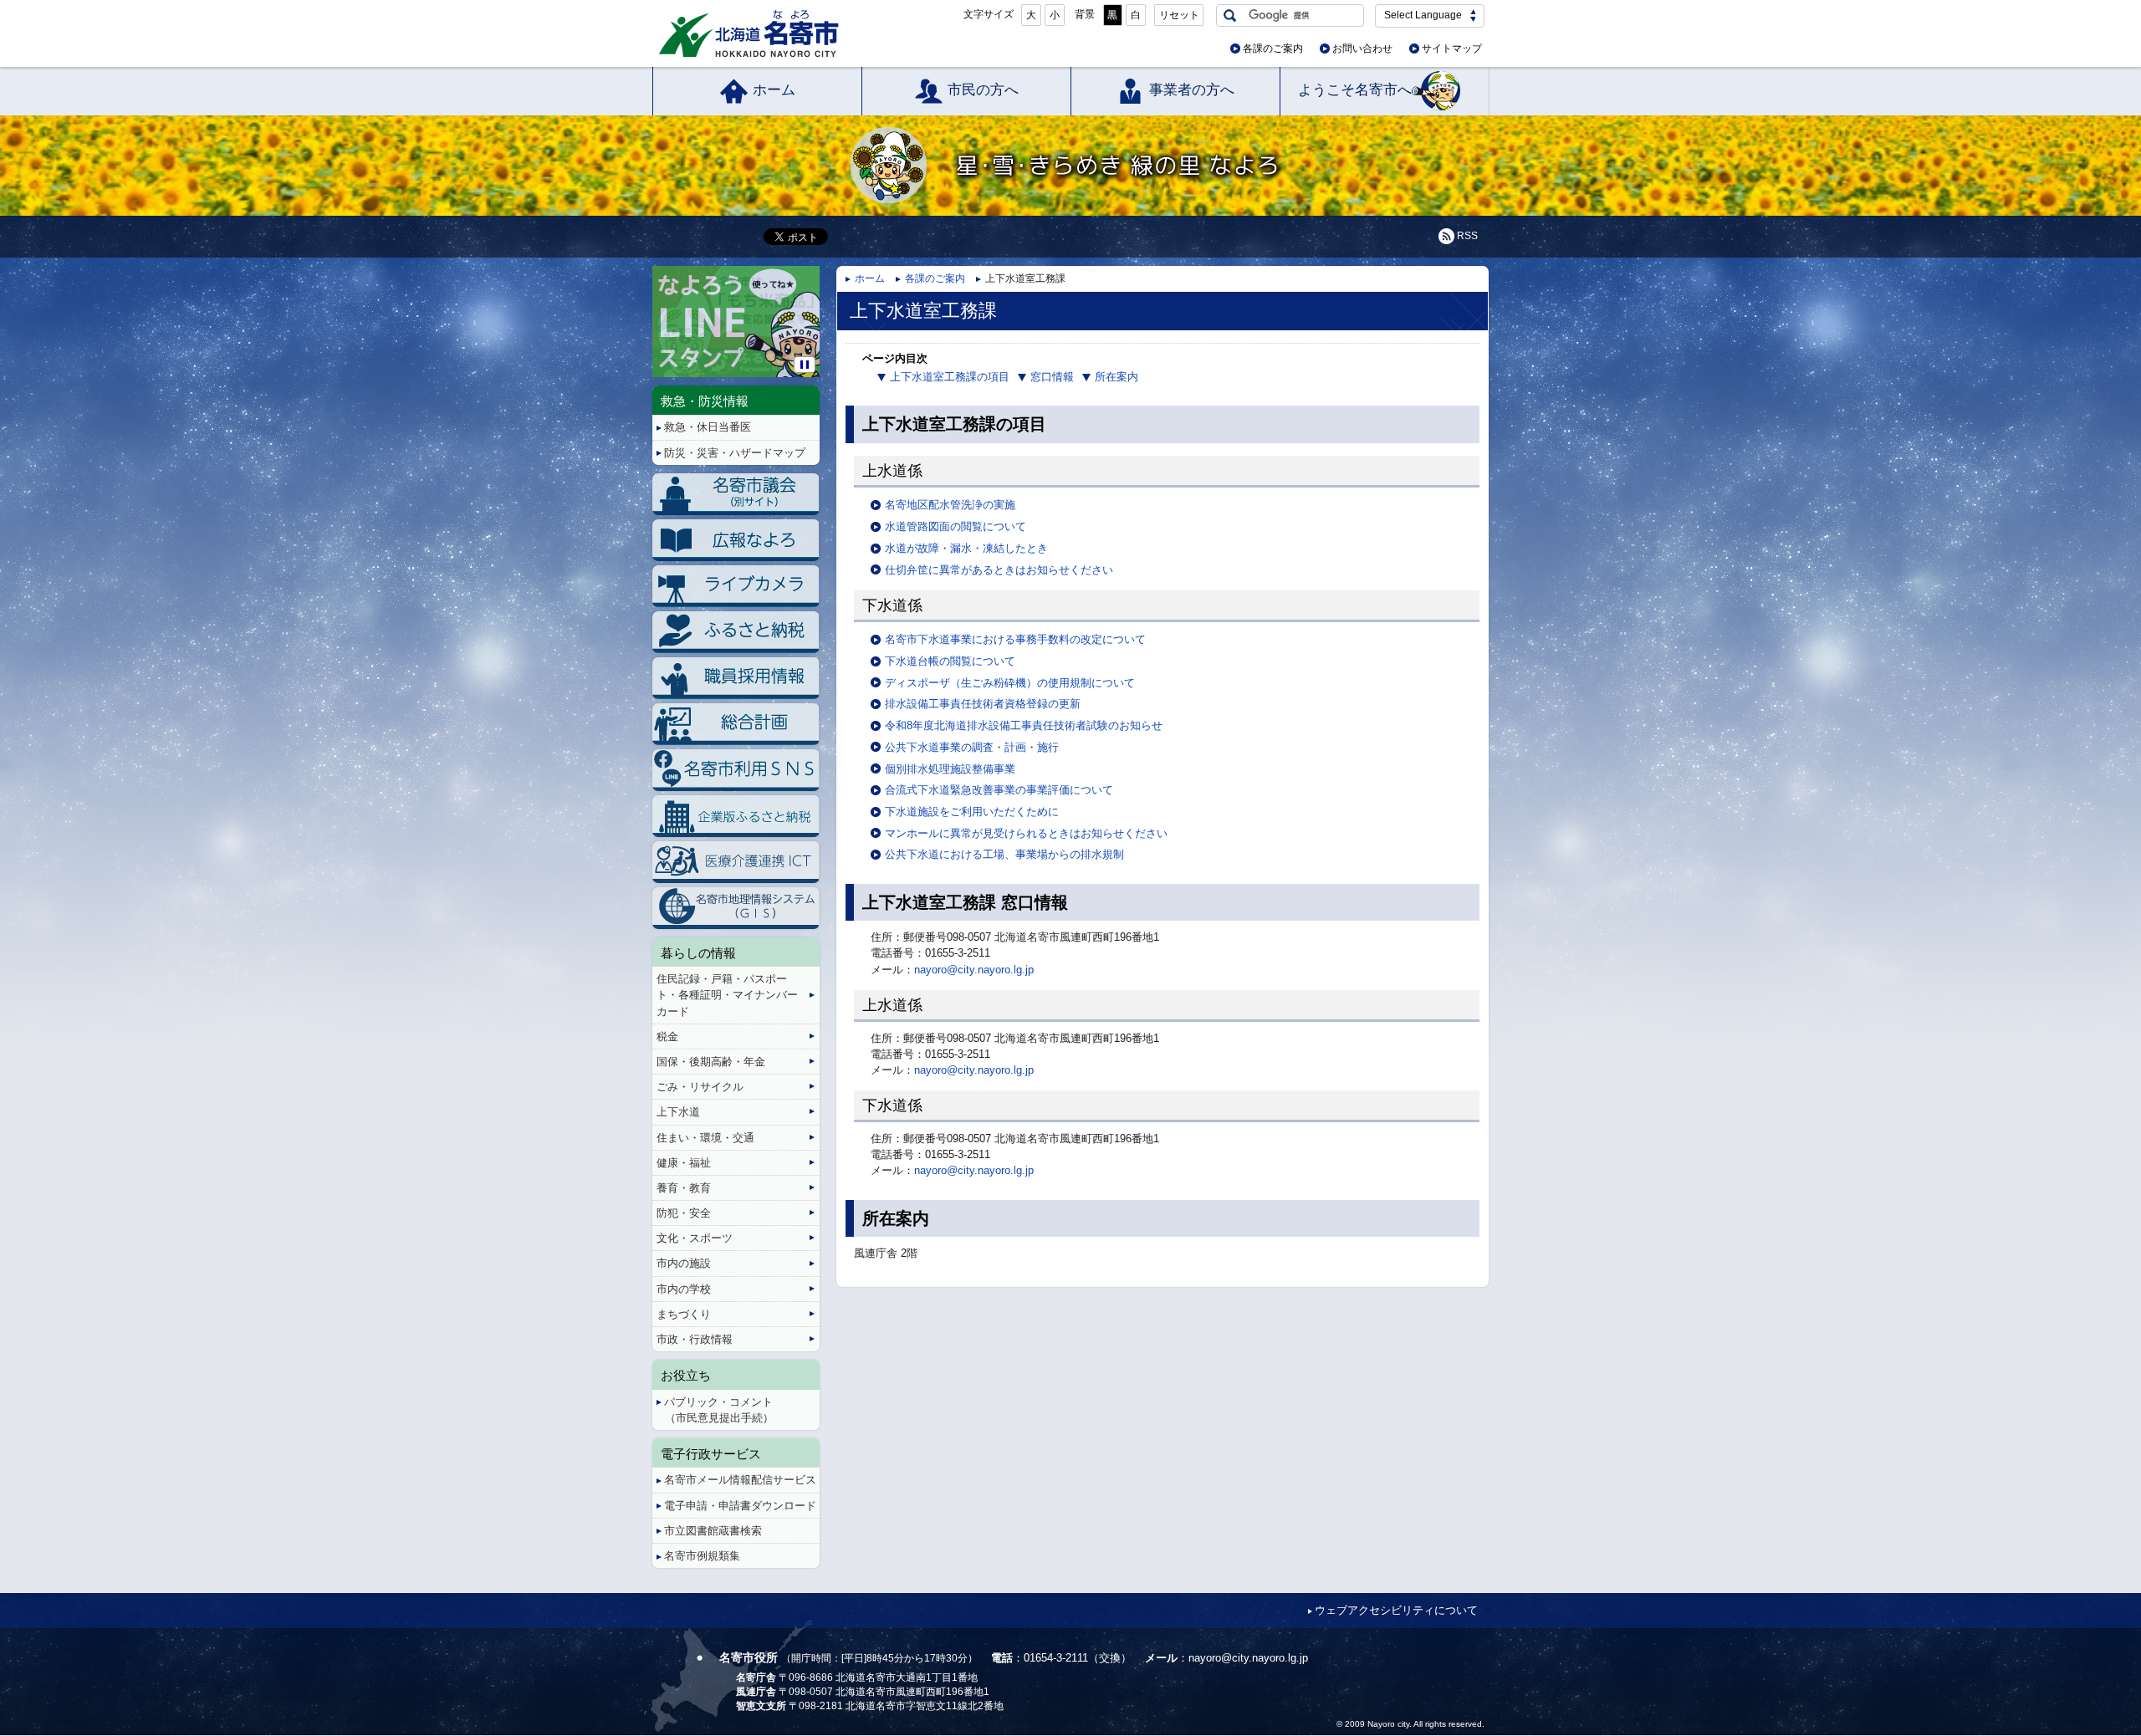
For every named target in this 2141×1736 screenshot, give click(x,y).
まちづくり (684, 1314)
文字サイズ (989, 14)
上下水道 (678, 1112)
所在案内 (1116, 377)
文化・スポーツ (695, 1238)
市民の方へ (983, 90)
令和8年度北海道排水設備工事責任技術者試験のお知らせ (1024, 725)
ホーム (774, 90)
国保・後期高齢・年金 (711, 1062)
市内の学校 (684, 1289)
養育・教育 (684, 1188)
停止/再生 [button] (805, 365)
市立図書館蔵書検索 (713, 1531)
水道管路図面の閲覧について (956, 526)
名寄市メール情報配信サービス (740, 1480)
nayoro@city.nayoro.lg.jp (974, 970)
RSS (1467, 236)
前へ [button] (655, 308)
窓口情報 (1052, 377)
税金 (667, 1036)
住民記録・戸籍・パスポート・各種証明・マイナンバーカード (727, 995)
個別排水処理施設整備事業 (950, 769)
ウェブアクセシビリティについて (1396, 1610)
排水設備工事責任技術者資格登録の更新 (983, 704)
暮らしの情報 (698, 953)
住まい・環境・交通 (705, 1138)
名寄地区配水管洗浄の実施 (950, 505)
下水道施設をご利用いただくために (972, 812)
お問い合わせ (1362, 49)
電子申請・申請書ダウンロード (740, 1506)
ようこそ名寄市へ (1355, 90)
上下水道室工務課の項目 (950, 377)
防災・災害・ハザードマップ (735, 453)
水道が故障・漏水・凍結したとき (966, 548)
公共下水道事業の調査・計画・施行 (972, 747)
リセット (1179, 15)
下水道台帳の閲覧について (950, 661)
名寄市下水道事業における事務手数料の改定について (1015, 639)
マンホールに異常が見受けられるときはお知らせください (1026, 833)
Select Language (1423, 15)
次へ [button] (817, 308)
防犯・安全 (684, 1213)
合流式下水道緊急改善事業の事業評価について (999, 790)
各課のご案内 (1273, 49)
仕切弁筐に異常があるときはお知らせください (999, 570)
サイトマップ (1452, 49)
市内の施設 (684, 1263)
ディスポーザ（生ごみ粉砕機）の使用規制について (1010, 683)
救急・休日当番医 (708, 427)
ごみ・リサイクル (700, 1087)
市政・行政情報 (695, 1339)
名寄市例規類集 (702, 1556)
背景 (1085, 14)
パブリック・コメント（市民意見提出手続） (719, 1410)
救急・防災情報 (705, 401)
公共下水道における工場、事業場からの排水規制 (1004, 854)
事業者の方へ (1192, 90)
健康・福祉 (684, 1163)
